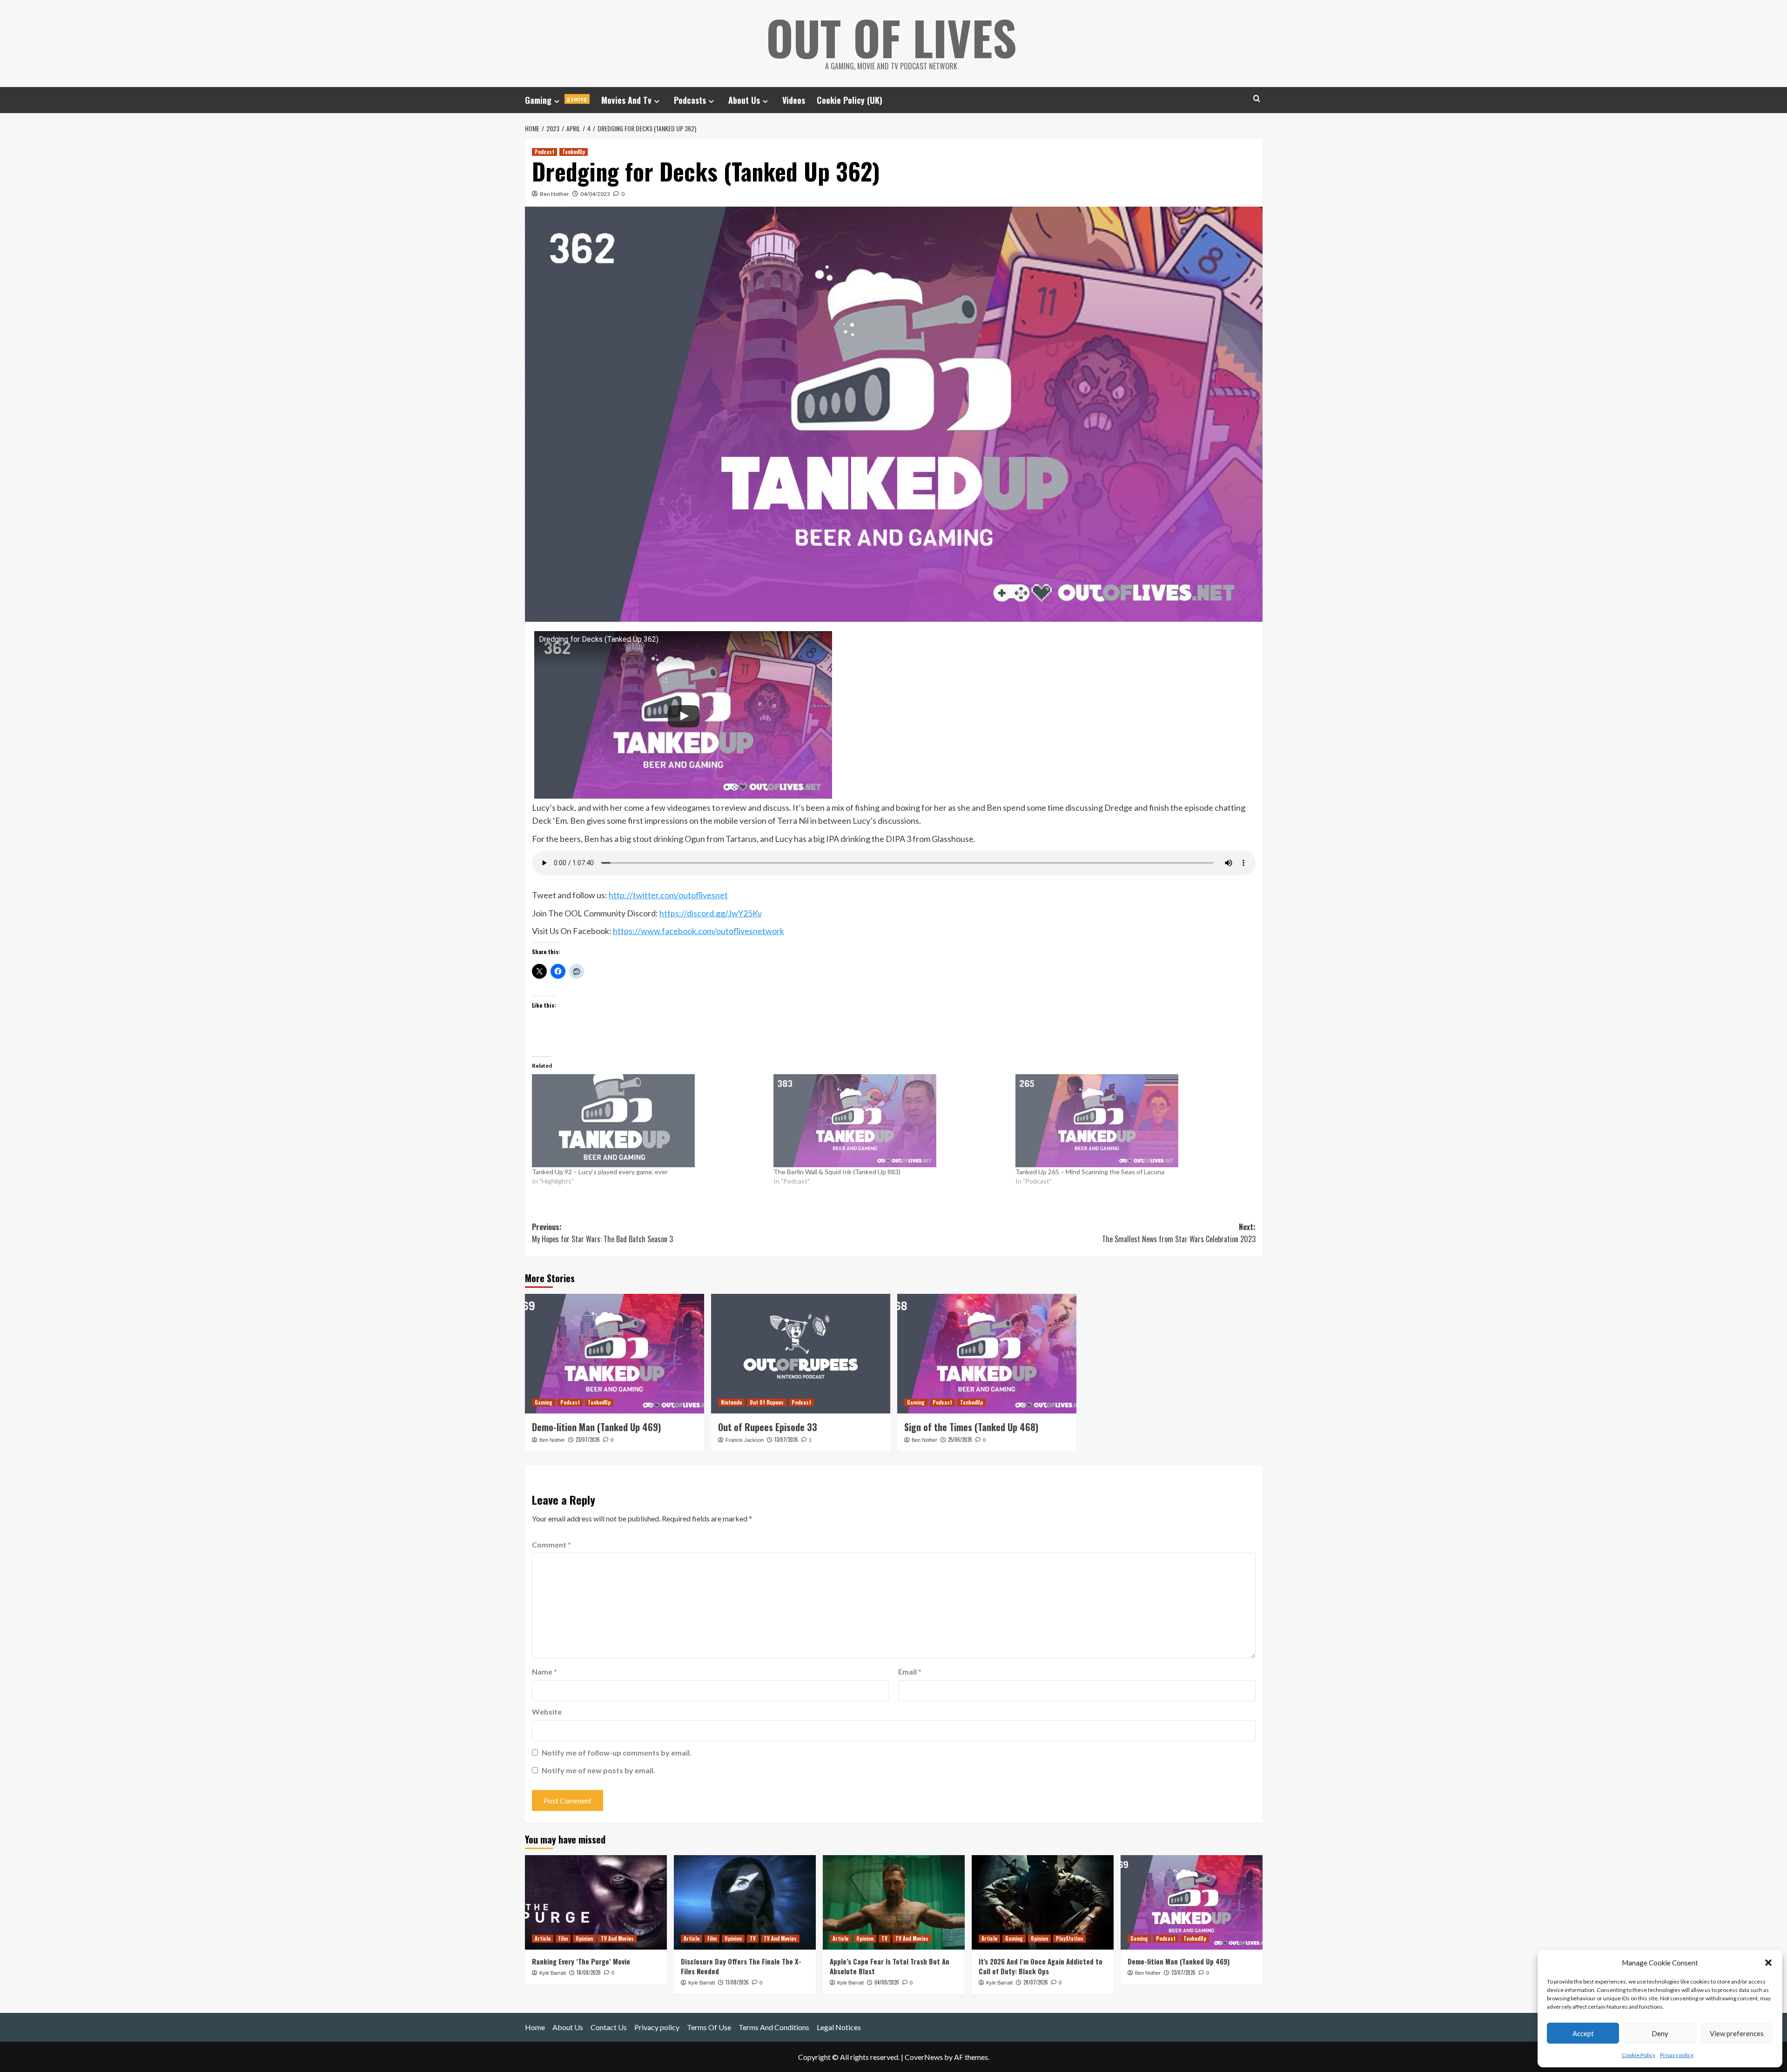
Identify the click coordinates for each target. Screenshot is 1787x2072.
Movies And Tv (626, 100)
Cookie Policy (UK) (850, 100)
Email (910, 1672)
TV (753, 1938)
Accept (1583, 2033)
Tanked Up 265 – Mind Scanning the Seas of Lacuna (1090, 1172)
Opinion (584, 1938)
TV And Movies (617, 1938)
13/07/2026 (786, 1440)
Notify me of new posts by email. (598, 1770)
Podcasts (690, 100)
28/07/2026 (1036, 1982)
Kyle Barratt (553, 1973)
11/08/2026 (737, 1982)
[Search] (1257, 98)
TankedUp (574, 152)
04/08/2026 (887, 1982)
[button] (1768, 1963)
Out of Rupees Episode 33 (768, 1427)
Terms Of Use (709, 2027)
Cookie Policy (1639, 2055)
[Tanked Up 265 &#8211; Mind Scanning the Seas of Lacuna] (1132, 1121)
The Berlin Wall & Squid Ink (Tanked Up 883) (837, 1172)
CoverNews (924, 2057)
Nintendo (731, 1402)
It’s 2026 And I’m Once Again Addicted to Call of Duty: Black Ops (1041, 1966)
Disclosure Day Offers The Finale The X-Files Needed (741, 1966)
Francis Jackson (745, 1440)
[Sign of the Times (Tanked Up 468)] (987, 1354)
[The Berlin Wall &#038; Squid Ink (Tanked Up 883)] (890, 1121)
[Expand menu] (557, 101)
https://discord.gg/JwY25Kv (711, 913)
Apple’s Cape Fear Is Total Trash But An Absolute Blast (890, 1966)
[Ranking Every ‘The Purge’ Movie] (596, 1902)
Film (563, 1938)
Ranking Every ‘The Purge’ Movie (581, 1961)
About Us (744, 100)
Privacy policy (1677, 2055)
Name (544, 1672)
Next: (1179, 1233)
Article (543, 1938)
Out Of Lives (891, 37)
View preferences (1737, 2033)
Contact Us (609, 2027)
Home (535, 2027)
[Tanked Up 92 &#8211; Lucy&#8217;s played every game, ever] (648, 1121)
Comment (551, 1544)
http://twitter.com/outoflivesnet (668, 895)
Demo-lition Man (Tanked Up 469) (596, 1427)
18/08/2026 (589, 1972)
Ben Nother (554, 194)
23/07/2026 (588, 1440)
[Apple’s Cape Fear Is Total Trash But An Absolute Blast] (894, 1902)
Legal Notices (839, 2027)
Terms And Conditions (774, 2027)
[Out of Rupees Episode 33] (801, 1354)
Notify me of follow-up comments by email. (617, 1752)
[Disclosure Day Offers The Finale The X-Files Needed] (745, 1902)
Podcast (544, 152)
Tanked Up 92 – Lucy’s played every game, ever (600, 1172)
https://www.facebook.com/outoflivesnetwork (699, 931)
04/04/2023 (595, 194)
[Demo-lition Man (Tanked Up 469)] (615, 1354)
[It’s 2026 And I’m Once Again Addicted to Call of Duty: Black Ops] (1043, 1902)
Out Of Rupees (767, 1402)
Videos (794, 100)
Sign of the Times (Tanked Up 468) (971, 1427)
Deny (1660, 2033)
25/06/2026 (960, 1440)
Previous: (602, 1233)
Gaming (556, 100)
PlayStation (1069, 1938)
